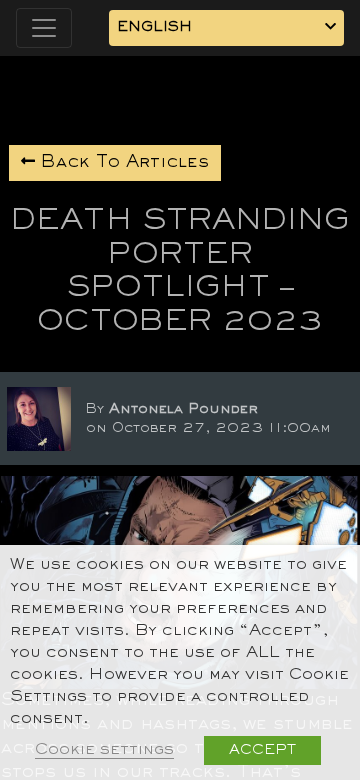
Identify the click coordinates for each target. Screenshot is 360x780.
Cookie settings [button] (104, 750)
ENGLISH (154, 27)
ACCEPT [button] (262, 750)
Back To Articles (122, 163)
